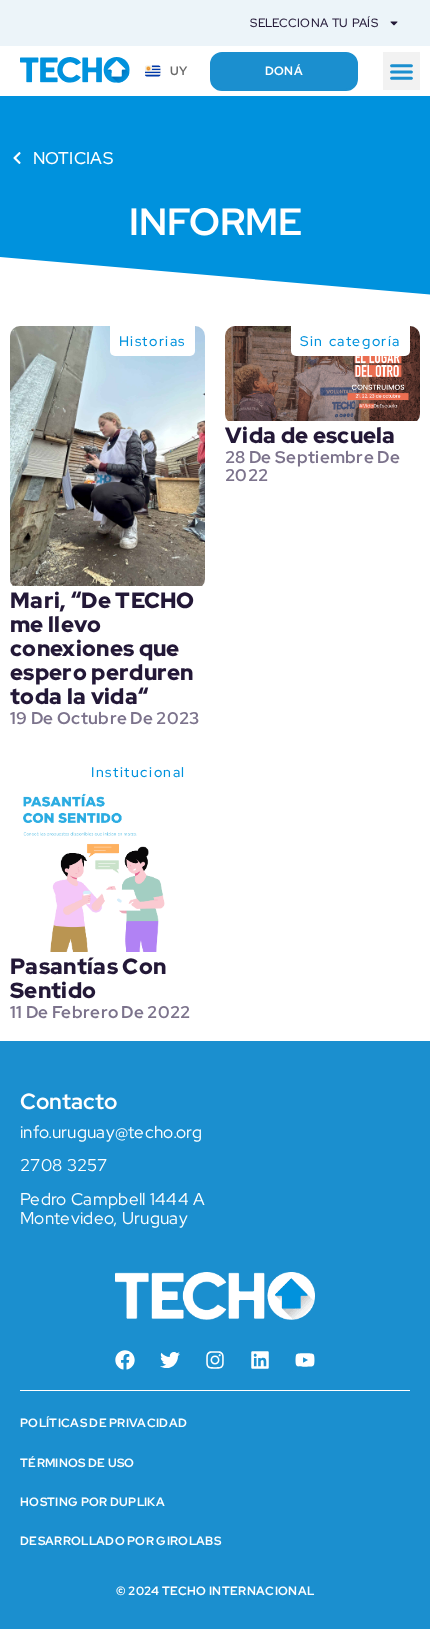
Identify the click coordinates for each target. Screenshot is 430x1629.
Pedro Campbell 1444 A (113, 1199)
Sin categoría (350, 341)
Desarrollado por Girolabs (120, 1541)
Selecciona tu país (314, 23)
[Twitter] (170, 1360)
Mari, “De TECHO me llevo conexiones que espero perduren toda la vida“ (102, 648)
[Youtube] (305, 1360)
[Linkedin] (260, 1360)
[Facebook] (125, 1360)
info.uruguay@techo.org (111, 1132)
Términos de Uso (77, 1463)
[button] (402, 71)
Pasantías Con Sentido (88, 978)
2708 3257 (63, 1165)
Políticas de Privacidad (103, 1423)
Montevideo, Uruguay (104, 1218)
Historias (152, 341)
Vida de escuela (310, 435)
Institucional (138, 772)
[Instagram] (215, 1360)
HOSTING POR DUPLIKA (92, 1502)
